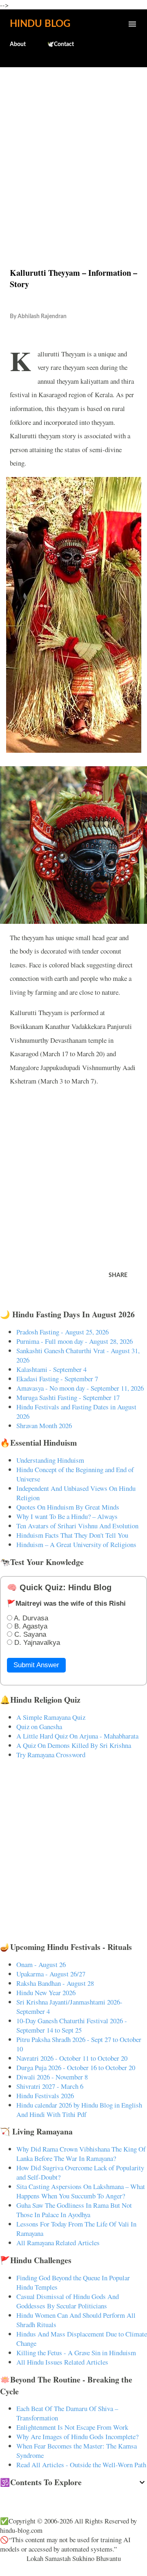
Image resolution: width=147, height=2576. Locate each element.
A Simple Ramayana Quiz (51, 1717)
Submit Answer (36, 1665)
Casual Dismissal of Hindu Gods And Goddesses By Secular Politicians (68, 2301)
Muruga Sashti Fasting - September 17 (68, 1397)
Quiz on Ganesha (39, 1726)
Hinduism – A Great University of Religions (76, 1544)
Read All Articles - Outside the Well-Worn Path (81, 2465)
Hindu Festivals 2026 (45, 2096)
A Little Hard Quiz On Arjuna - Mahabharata (77, 1736)
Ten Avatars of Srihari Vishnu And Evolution (77, 1526)
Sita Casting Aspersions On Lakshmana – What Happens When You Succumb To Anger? (81, 2191)
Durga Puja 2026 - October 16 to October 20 (76, 2067)
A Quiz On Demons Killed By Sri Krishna (74, 1745)
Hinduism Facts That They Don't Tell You (72, 1535)
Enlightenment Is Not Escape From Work (72, 2427)
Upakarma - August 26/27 (51, 1974)
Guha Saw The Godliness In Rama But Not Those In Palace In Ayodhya (74, 2210)
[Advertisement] (73, 150)
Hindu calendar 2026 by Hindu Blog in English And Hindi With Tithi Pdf (79, 2110)
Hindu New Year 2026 (46, 1992)
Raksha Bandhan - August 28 (55, 1983)
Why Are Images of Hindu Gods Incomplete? (77, 2436)
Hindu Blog (40, 24)
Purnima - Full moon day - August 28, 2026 (75, 1341)
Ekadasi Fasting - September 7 (57, 1379)
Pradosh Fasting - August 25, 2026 (62, 1332)
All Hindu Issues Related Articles (62, 2362)
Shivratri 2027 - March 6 (50, 2086)
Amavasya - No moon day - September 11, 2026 (80, 1388)
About (18, 44)
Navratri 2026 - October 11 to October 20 (72, 2058)
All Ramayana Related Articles (58, 2243)
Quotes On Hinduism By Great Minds (68, 1507)
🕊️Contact (60, 44)
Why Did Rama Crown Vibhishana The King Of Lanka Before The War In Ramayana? (81, 2154)
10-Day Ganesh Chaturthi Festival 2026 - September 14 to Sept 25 (72, 2025)
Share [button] (118, 1275)
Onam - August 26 (41, 1964)
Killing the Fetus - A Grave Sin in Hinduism (76, 2353)
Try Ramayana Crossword (51, 1755)
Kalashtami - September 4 (51, 1369)
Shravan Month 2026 (44, 1425)
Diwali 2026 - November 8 (52, 2077)
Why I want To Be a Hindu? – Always (67, 1516)
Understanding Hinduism (50, 1460)
